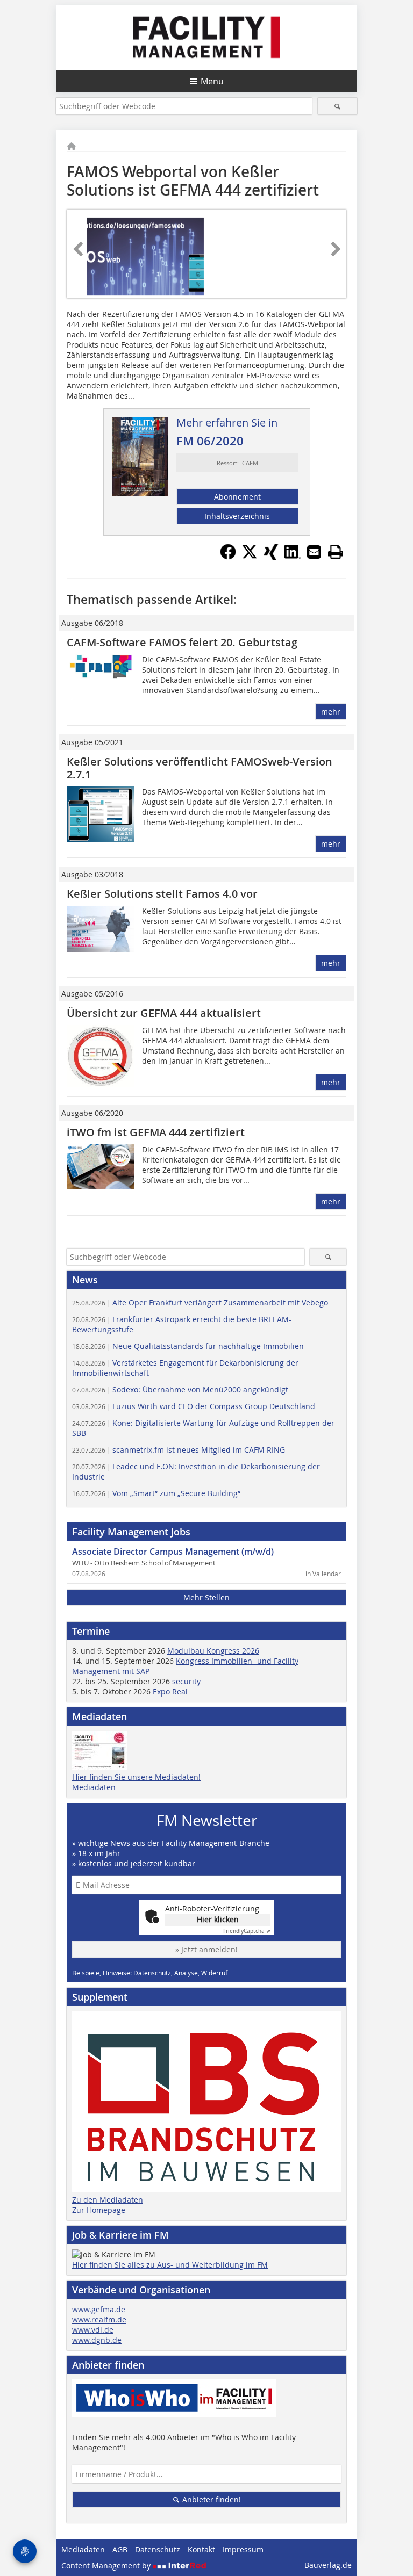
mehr (331, 712)
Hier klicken (218, 1919)
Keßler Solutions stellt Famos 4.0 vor (162, 894)
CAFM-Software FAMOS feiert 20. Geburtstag (182, 642)
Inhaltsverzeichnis (237, 516)
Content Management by (107, 2566)
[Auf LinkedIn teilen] (293, 557)
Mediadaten (94, 1787)
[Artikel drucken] (336, 552)
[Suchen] (337, 106)
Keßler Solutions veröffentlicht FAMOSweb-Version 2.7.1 (200, 768)
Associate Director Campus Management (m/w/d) (173, 1552)
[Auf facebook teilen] (228, 557)
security (187, 1681)
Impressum (243, 2549)
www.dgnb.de (97, 2340)
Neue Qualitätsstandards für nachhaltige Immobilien (188, 1346)
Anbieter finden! (211, 2499)
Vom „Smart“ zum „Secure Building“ (156, 1493)
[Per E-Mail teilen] (314, 552)
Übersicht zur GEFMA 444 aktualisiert (164, 1013)
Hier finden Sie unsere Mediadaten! (136, 1777)
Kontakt (201, 2549)
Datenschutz (158, 2549)
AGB (120, 2549)
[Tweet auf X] (250, 557)
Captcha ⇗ (247, 1931)
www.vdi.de (93, 2330)
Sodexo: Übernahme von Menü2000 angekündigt (180, 1390)
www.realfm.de (99, 2319)
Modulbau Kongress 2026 (213, 1651)
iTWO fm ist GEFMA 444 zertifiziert (156, 1132)
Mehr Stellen (206, 1597)
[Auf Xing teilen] (271, 557)
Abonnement (237, 497)
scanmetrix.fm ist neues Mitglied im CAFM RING (179, 1450)
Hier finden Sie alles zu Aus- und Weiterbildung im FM (170, 2265)
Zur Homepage (99, 2210)
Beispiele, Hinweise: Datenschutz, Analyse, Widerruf (150, 1973)
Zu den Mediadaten (108, 2200)
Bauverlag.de (328, 2565)
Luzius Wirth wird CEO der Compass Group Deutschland (194, 1406)
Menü (212, 81)
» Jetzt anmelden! (206, 1949)
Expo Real (170, 1691)
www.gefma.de (99, 2309)
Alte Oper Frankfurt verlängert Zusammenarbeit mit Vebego (200, 1303)
